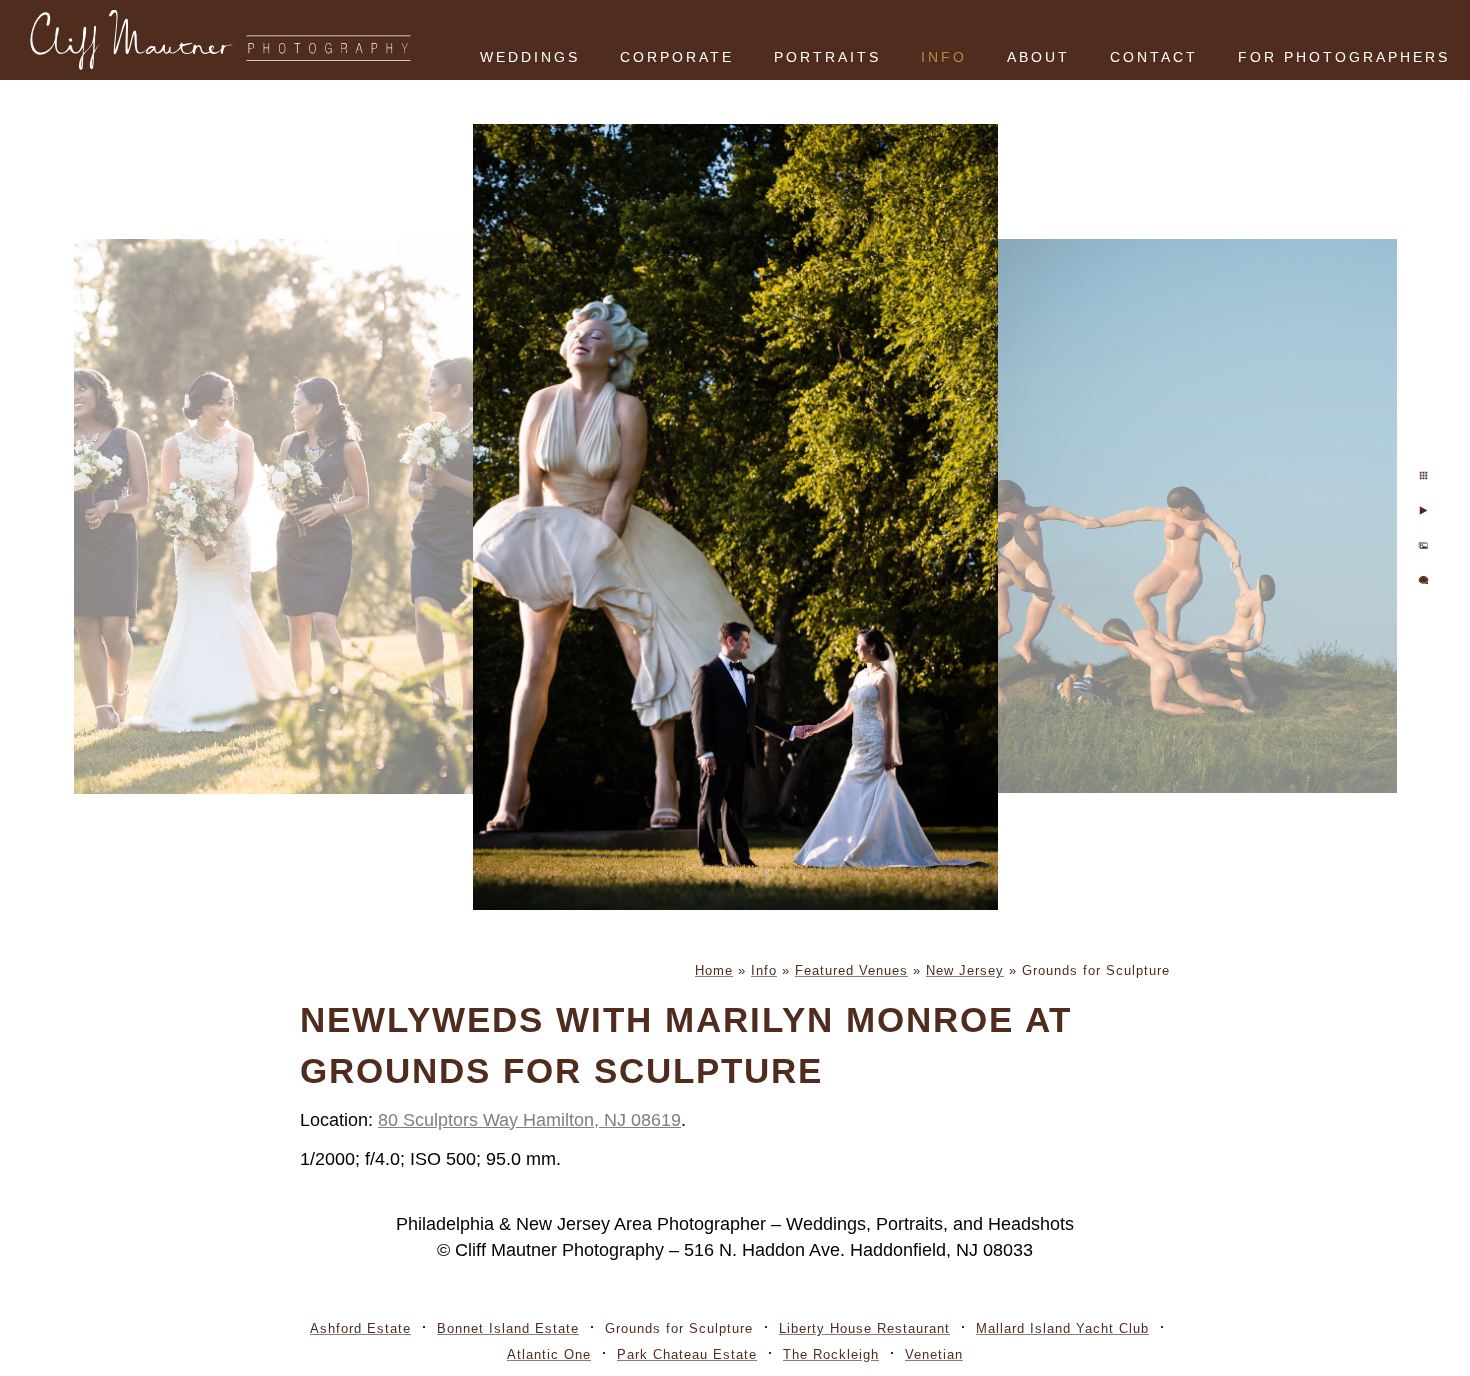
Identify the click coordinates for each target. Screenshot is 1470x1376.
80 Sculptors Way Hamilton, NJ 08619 (529, 1120)
